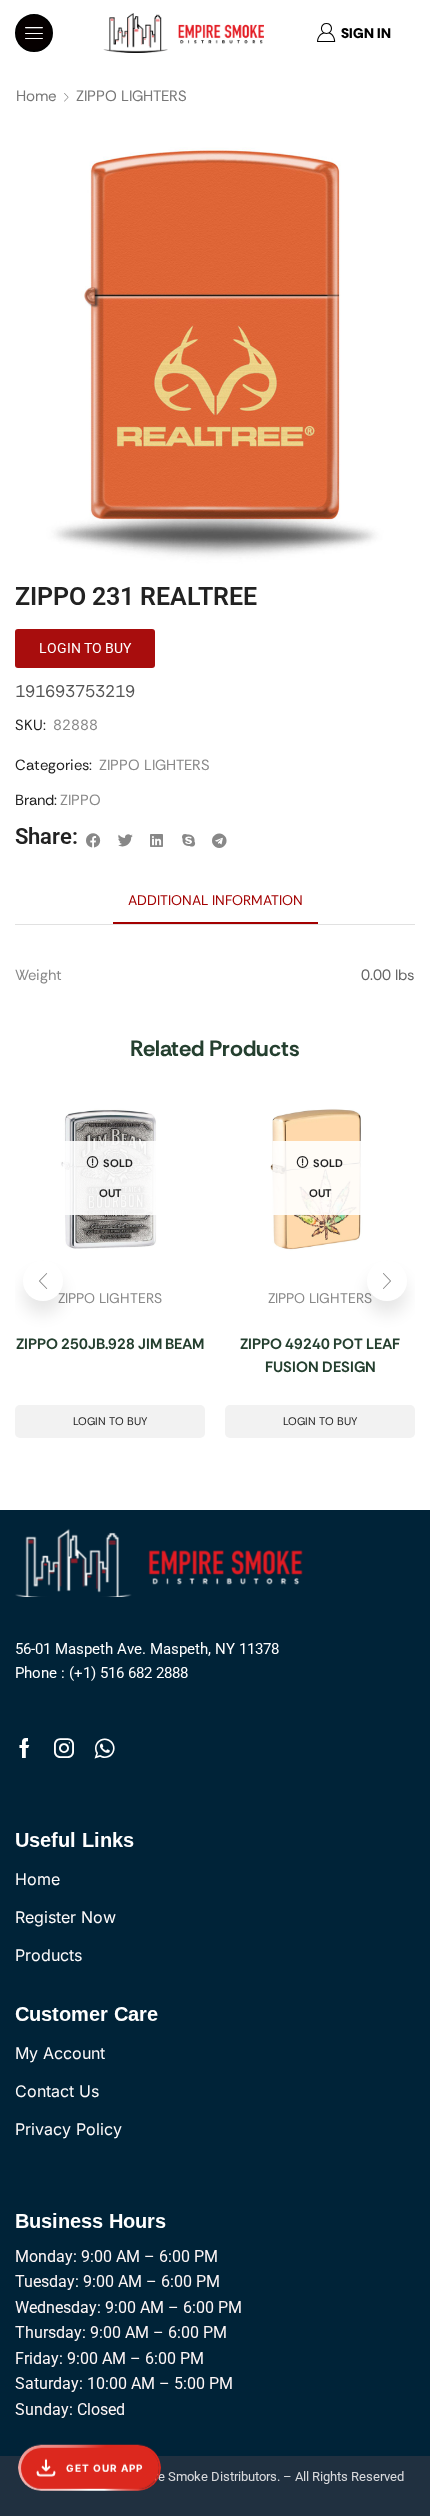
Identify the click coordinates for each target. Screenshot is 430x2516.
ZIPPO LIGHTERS (131, 96)
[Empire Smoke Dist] (164, 1561)
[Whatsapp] (104, 1748)
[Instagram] (64, 1748)
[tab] (215, 900)
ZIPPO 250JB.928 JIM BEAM (110, 1344)
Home (36, 96)
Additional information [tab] (215, 900)
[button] (34, 33)
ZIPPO (80, 800)
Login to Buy (110, 1421)
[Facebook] (24, 1748)
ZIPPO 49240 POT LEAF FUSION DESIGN (320, 1355)
